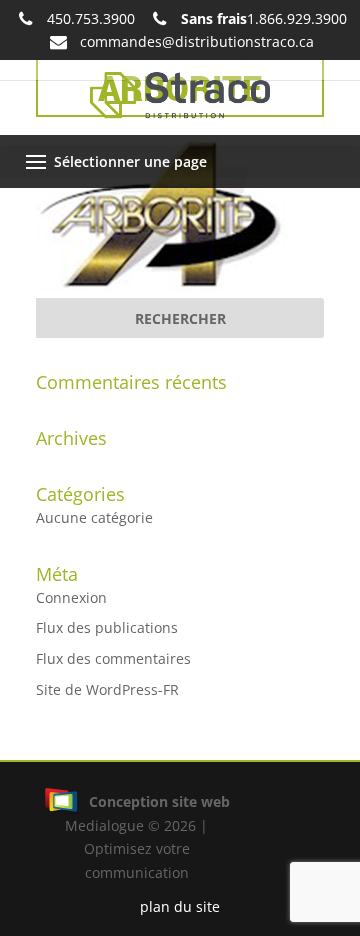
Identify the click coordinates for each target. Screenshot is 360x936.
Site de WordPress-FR (107, 689)
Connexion (71, 597)
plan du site (180, 906)
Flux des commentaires (113, 658)
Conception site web (159, 801)
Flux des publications (107, 627)
